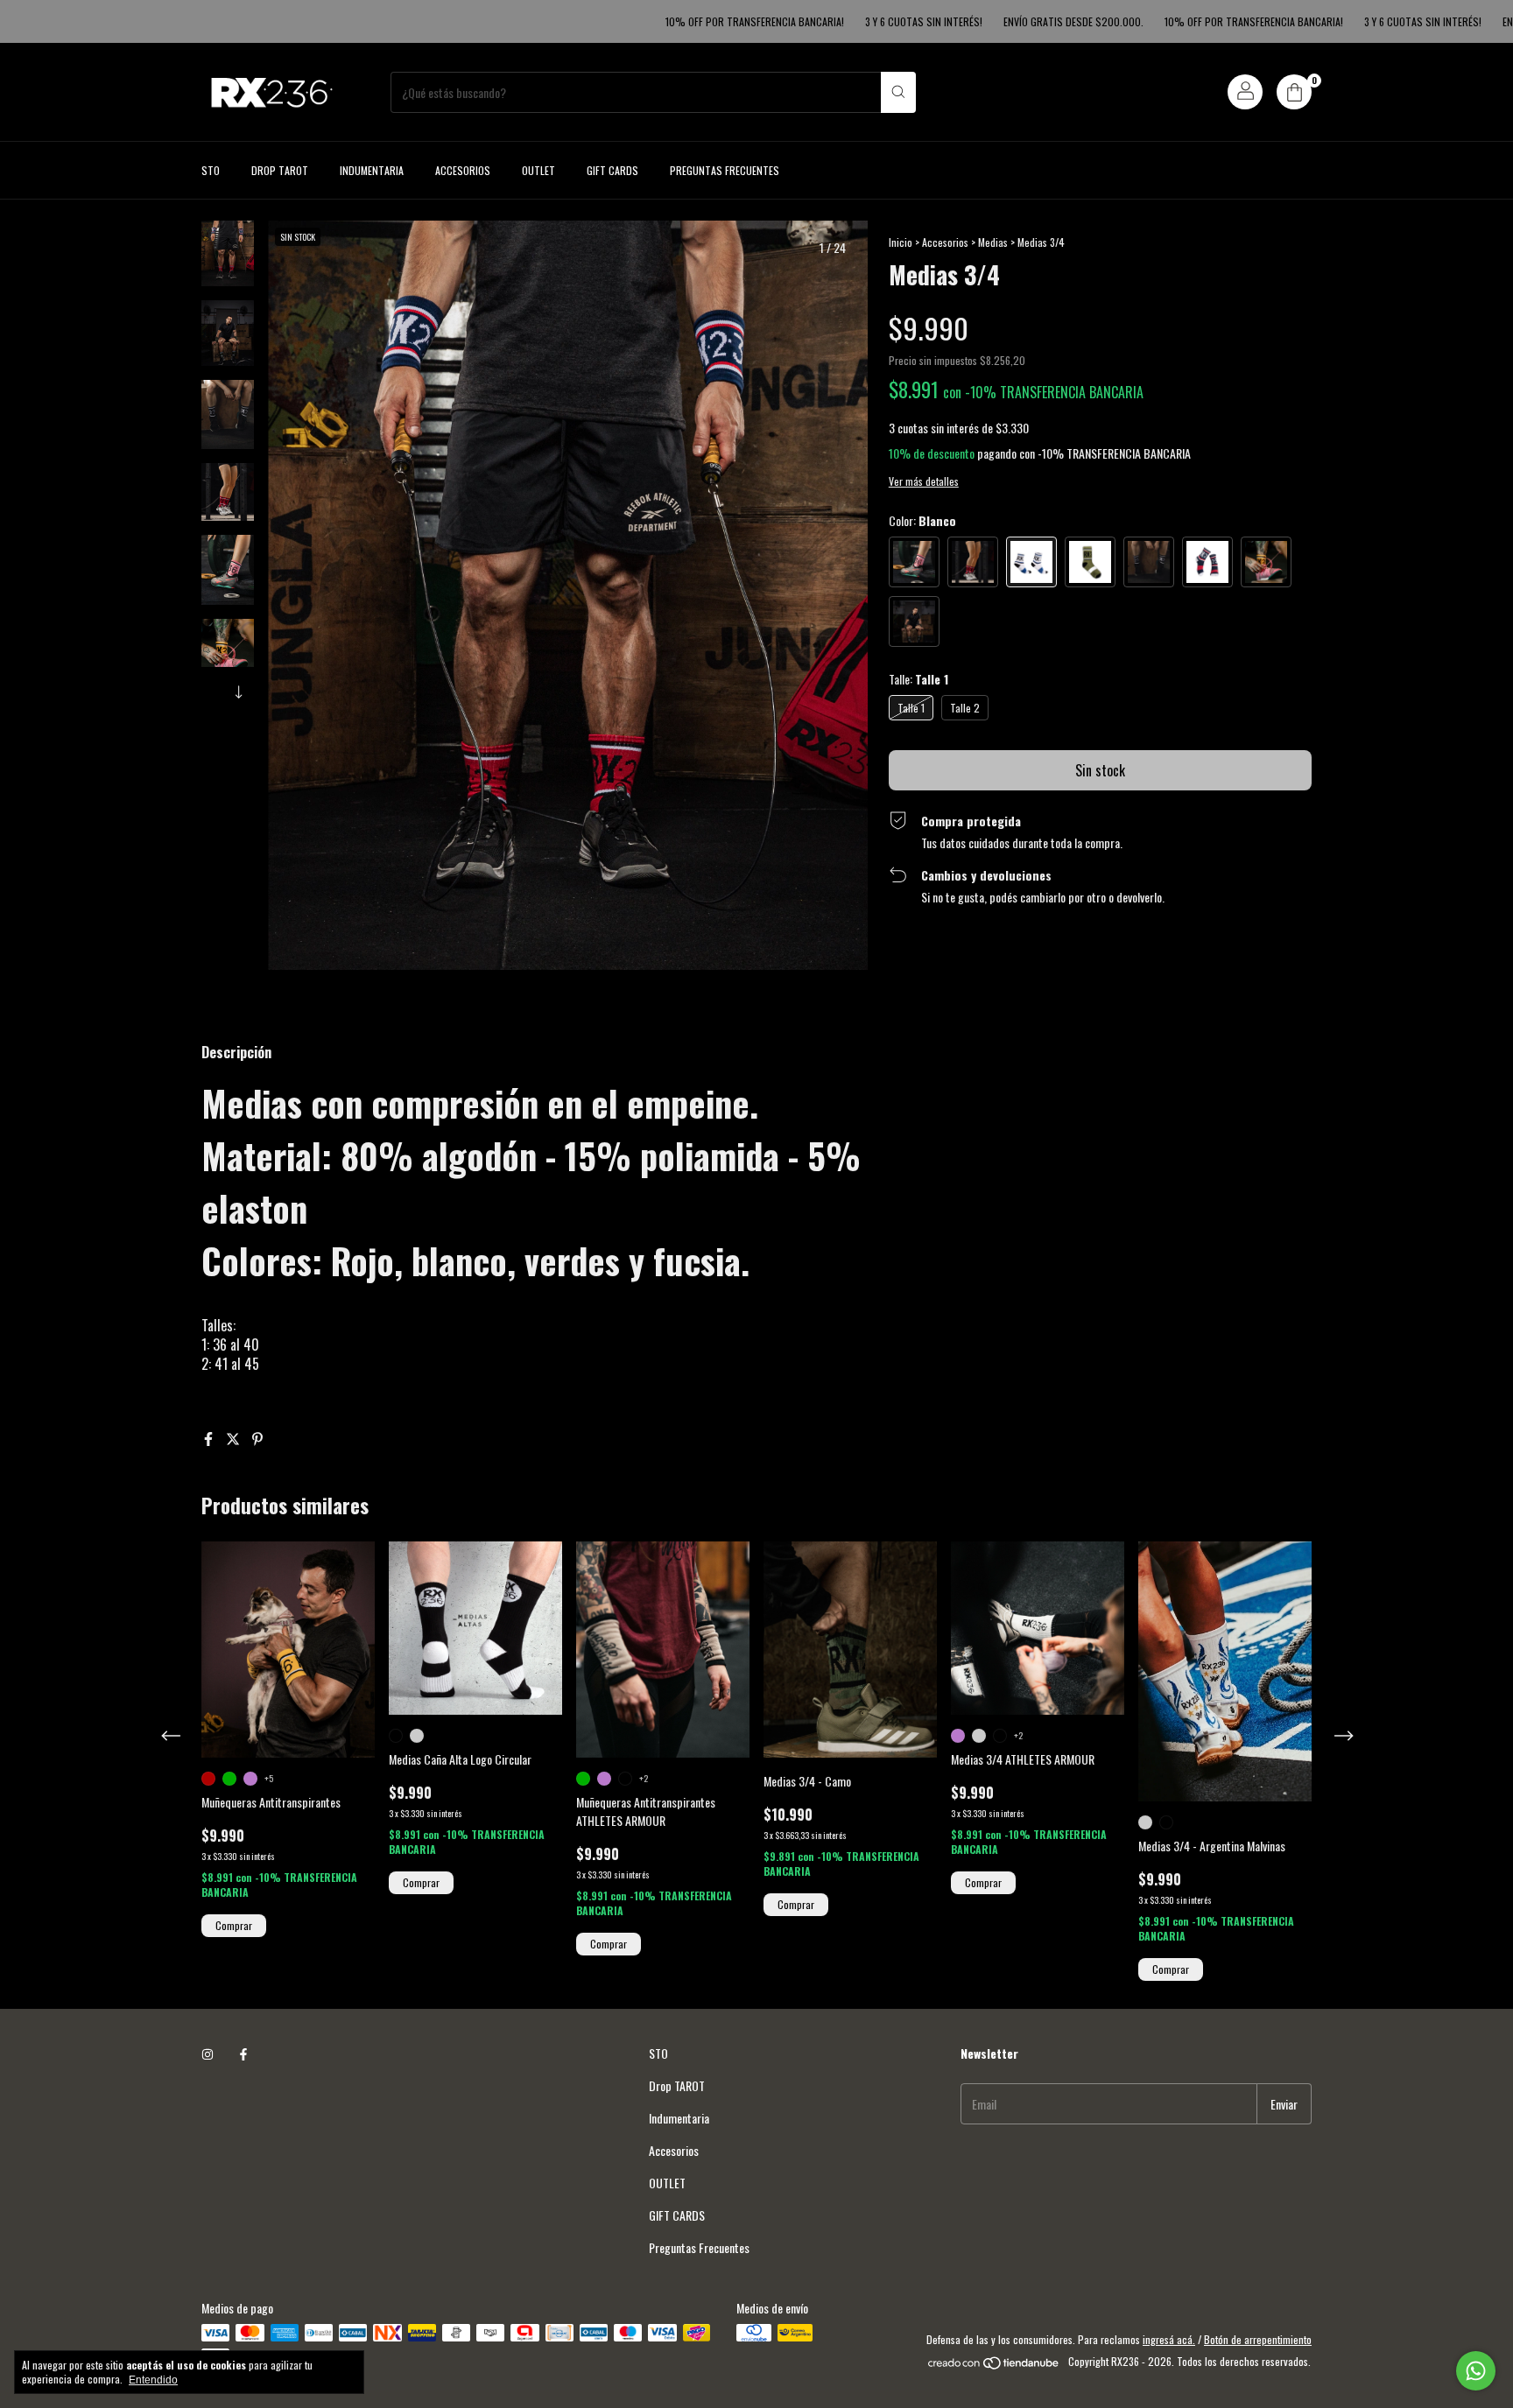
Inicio (901, 242)
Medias (993, 242)
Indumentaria (372, 170)
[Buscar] (898, 92)
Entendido (153, 2380)
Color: (922, 520)
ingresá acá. (1169, 2339)
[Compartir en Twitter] (235, 1438)
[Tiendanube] (994, 2366)
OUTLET (538, 170)
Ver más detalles (924, 481)
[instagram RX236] (208, 2053)
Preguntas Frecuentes (725, 170)
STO (211, 170)
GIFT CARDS (612, 170)
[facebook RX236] (243, 2053)
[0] (1294, 92)
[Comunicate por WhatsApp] (1476, 2371)
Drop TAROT (280, 170)
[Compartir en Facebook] (210, 1438)
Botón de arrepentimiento (1258, 2339)
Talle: (918, 679)
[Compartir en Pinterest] (257, 1438)
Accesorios (463, 170)
